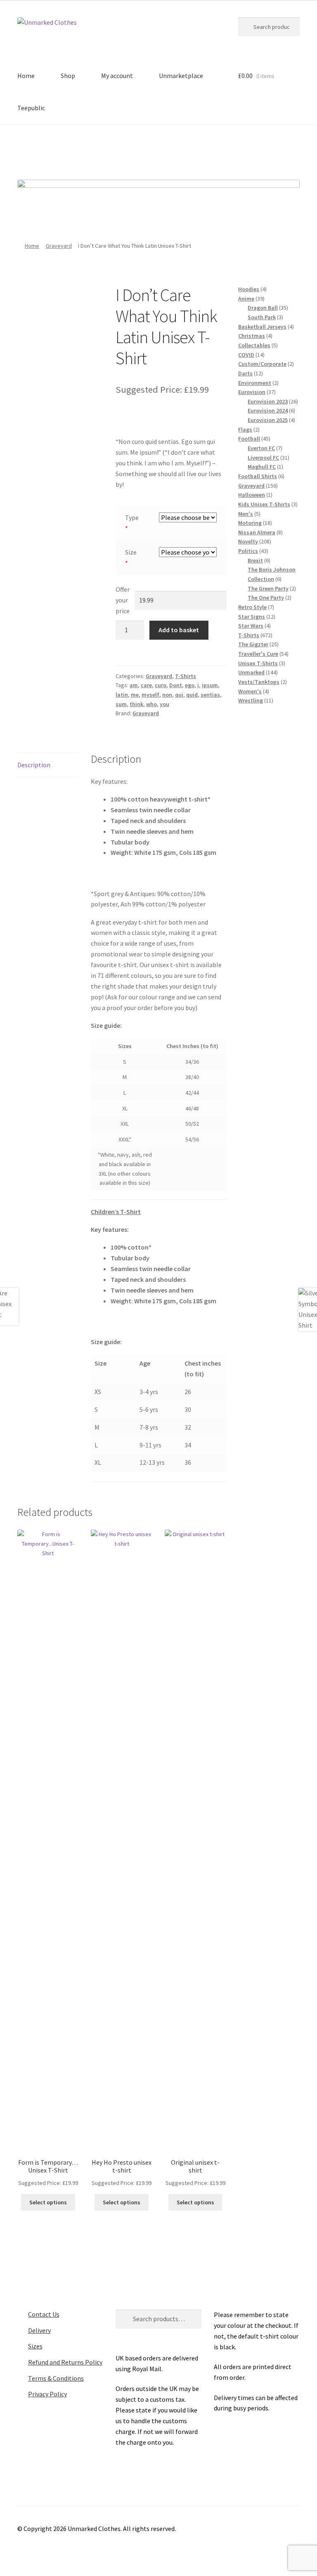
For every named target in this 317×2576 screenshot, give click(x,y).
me (135, 695)
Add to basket (179, 630)
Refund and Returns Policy (65, 2362)
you (164, 704)
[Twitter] (147, 149)
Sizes (35, 2346)
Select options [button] (48, 2202)
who (151, 704)
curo (161, 685)
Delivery (39, 2330)
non (167, 695)
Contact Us (44, 2314)
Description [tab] (34, 765)
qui (179, 695)
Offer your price (123, 600)
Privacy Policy (47, 2394)
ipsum (210, 685)
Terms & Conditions (56, 2378)
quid (192, 695)
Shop (68, 76)
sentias (210, 695)
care (146, 685)
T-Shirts (186, 676)
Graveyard (59, 246)
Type (132, 517)
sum (121, 704)
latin (122, 695)
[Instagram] (170, 149)
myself (150, 695)
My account (117, 76)
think (136, 704)
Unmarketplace (181, 76)
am (134, 685)
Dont (176, 685)
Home (26, 76)
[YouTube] (193, 149)
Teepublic (31, 108)
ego (190, 685)
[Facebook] (125, 149)
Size (131, 552)
